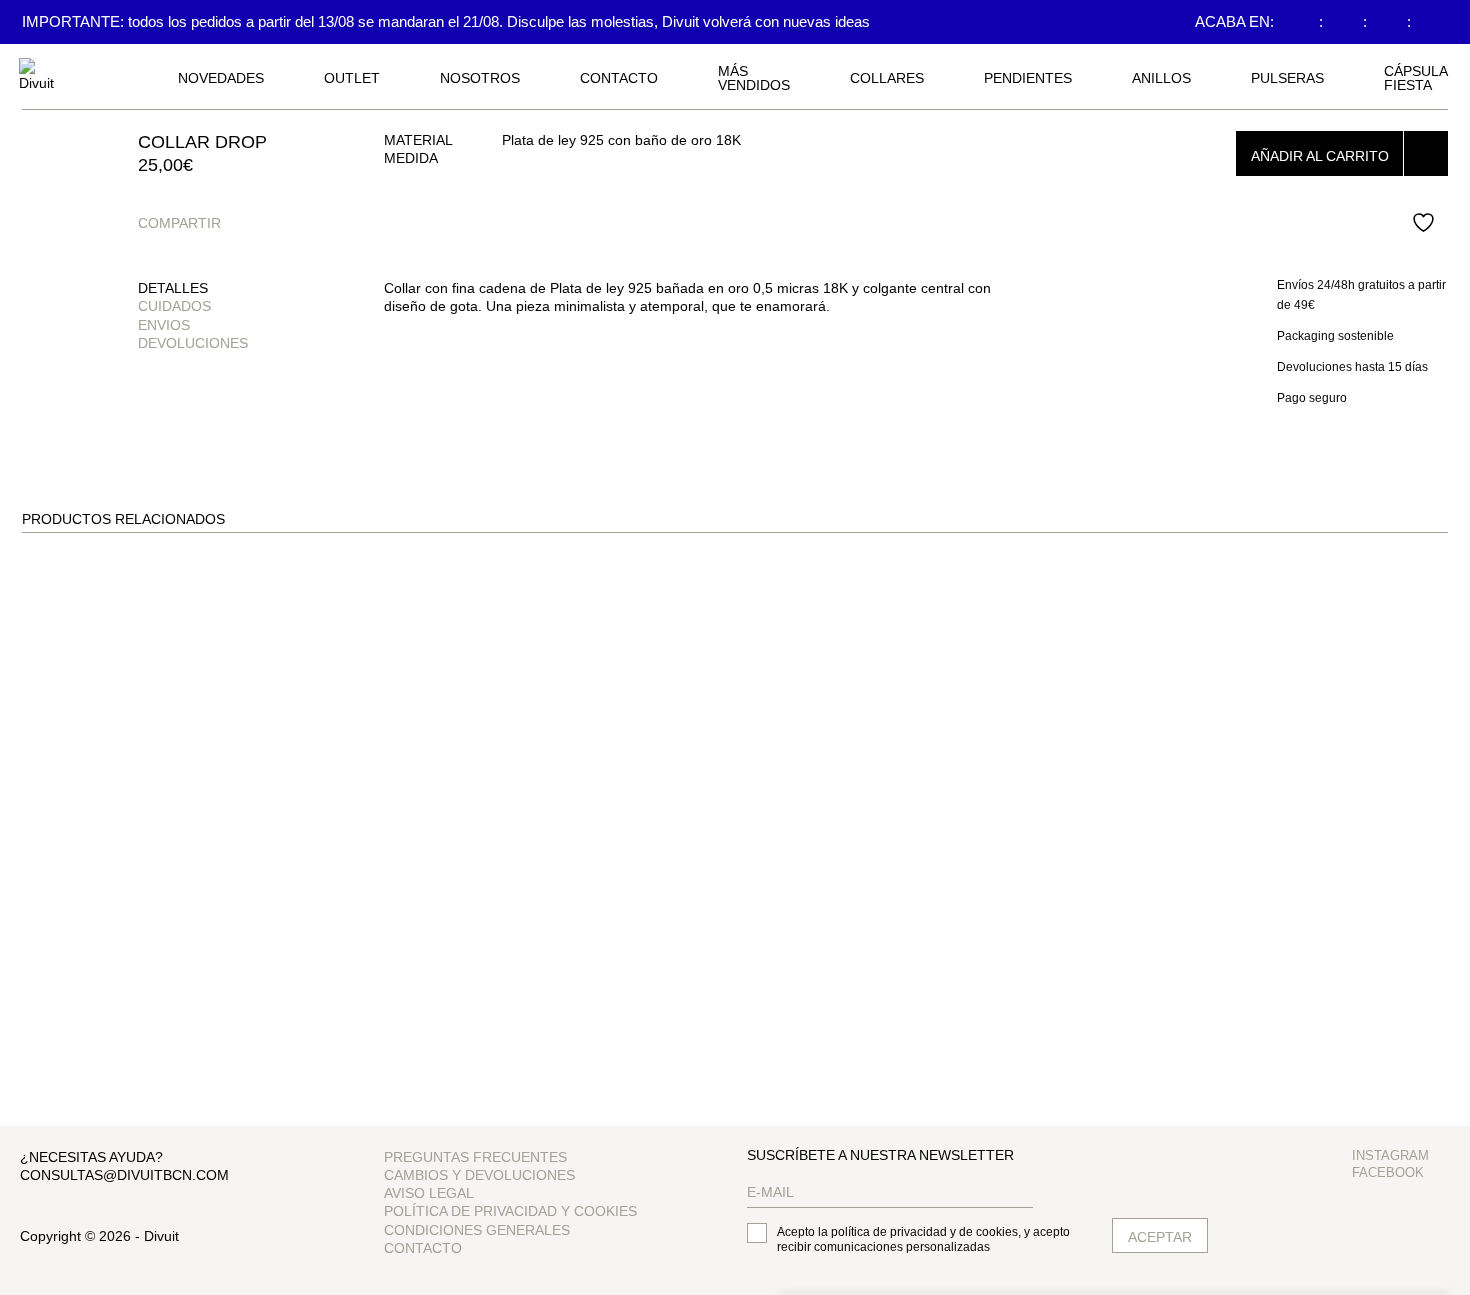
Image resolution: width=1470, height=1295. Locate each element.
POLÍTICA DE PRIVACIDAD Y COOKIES (510, 1211)
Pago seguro (1312, 398)
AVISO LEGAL (429, 1193)
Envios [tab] (164, 325)
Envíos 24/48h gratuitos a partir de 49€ (1361, 295)
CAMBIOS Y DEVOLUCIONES (479, 1175)
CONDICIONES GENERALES (477, 1230)
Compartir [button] (179, 223)
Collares (887, 78)
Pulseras (1287, 78)
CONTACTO (619, 78)
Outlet (352, 78)
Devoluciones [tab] (193, 343)
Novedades (221, 78)
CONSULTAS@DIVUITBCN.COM (124, 1175)
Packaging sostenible (1335, 336)
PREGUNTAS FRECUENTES (475, 1157)
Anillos (1161, 78)
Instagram (1390, 1155)
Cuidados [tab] (174, 306)
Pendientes (1028, 78)
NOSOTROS (480, 78)
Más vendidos (754, 78)
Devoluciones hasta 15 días (1352, 367)
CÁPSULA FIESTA (1415, 78)
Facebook (1388, 1172)
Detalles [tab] (173, 288)
